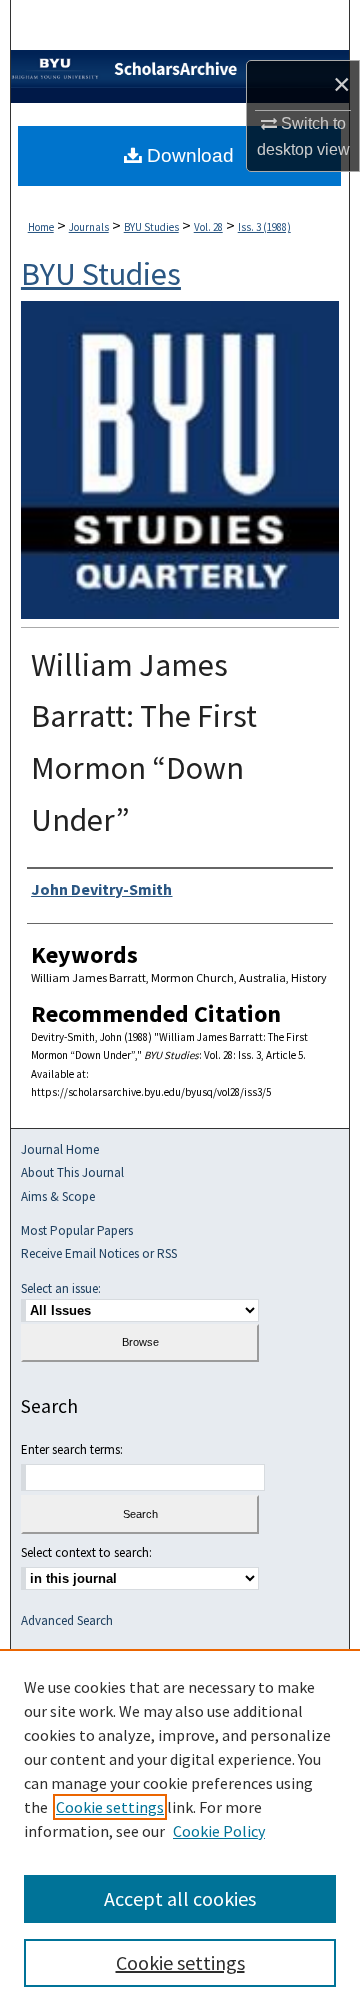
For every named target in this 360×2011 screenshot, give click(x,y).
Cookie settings (110, 1807)
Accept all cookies (180, 1898)
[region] (180, 1830)
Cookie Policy (219, 1831)
